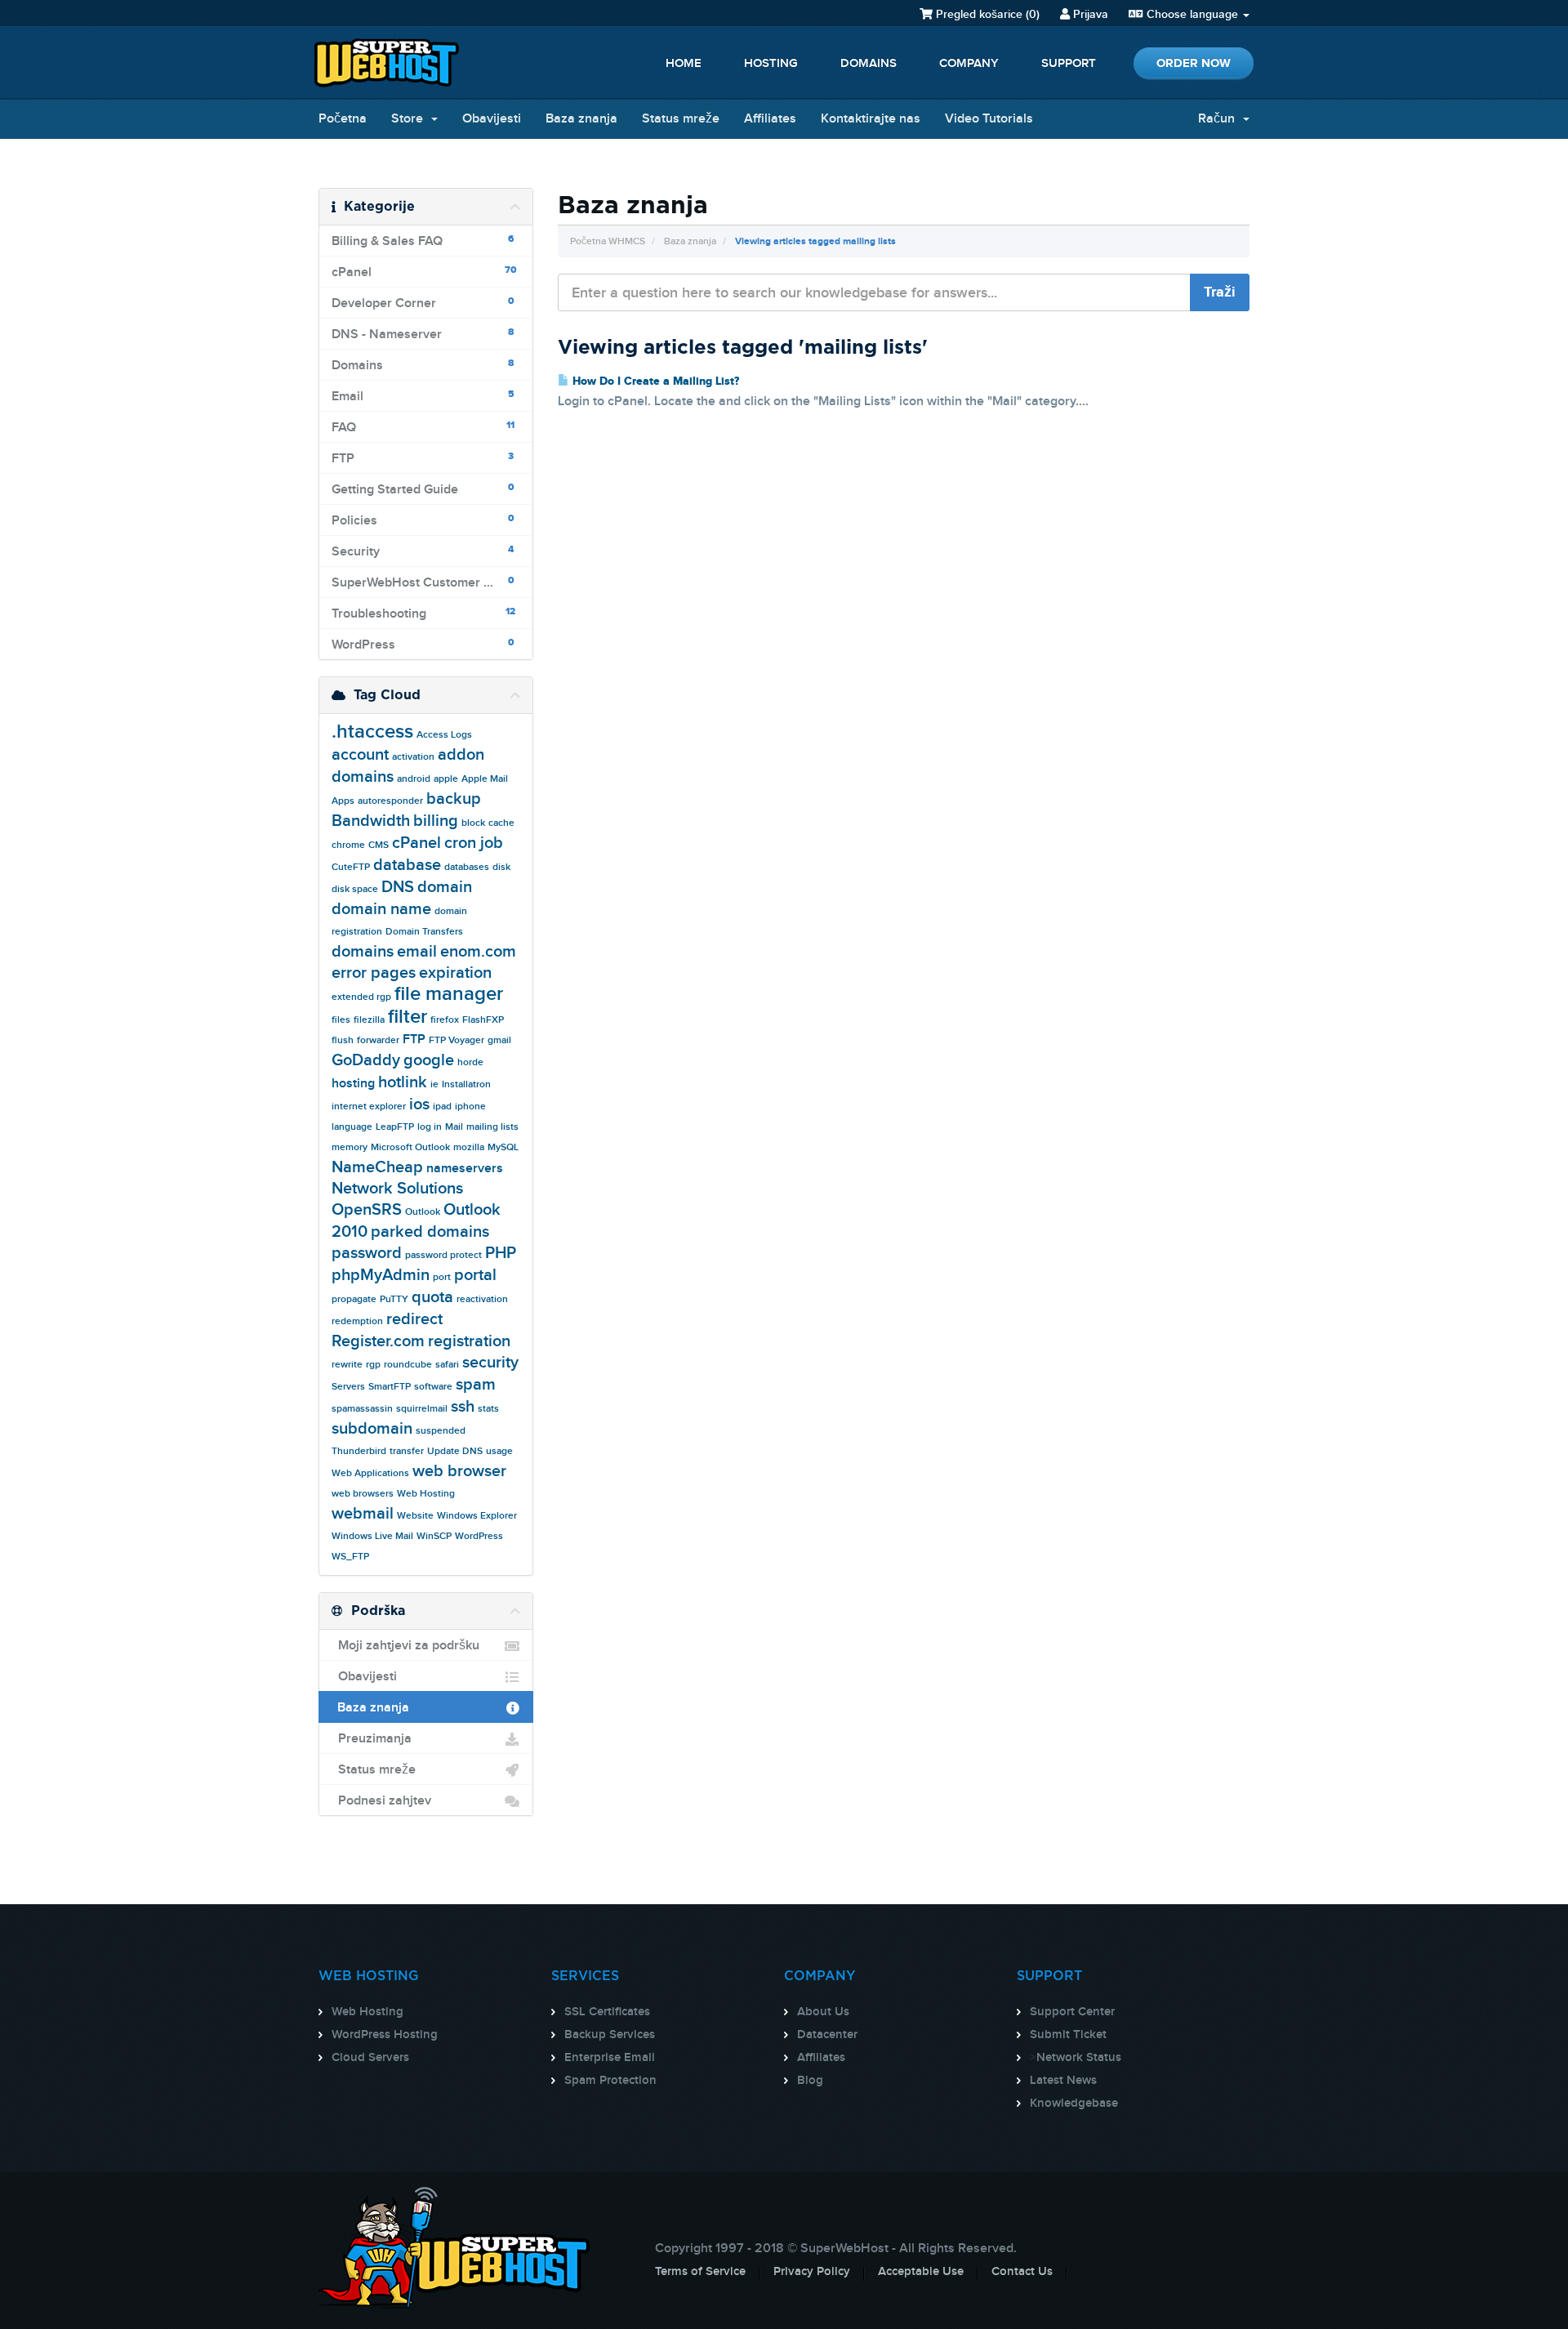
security (490, 1363)
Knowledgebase (1074, 2104)
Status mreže (681, 119)
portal (475, 1275)
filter (408, 1017)
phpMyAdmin (381, 1275)
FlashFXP (483, 1020)
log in (430, 1127)
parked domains (430, 1232)
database (407, 865)
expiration (455, 973)
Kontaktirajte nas (871, 119)
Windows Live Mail (372, 1536)
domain (445, 887)
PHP (501, 1253)
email (417, 952)
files (341, 1020)
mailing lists (492, 1127)
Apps (343, 801)
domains (363, 952)
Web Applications (370, 1473)
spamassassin (362, 1409)
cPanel (416, 843)
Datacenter (827, 2035)
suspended (441, 1431)
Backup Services (610, 2035)
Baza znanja (581, 119)
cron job (474, 843)
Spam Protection (610, 2081)
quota (432, 1297)
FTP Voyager (457, 1040)
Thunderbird (359, 1451)
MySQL (503, 1147)
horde (470, 1062)
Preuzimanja (372, 1739)
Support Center (1072, 2012)
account (360, 755)
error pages (374, 973)
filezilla (369, 1020)
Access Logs (444, 735)
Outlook (423, 1212)
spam (476, 1385)
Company (969, 64)
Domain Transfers (424, 932)
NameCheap (377, 1167)
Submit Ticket (1068, 2035)
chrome (348, 845)
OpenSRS (367, 1210)
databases (467, 867)
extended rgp (361, 997)
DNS (398, 887)
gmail (499, 1040)
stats (488, 1409)
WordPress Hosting (385, 2035)
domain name (381, 909)
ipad (442, 1106)
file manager (449, 994)
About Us (823, 2012)
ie (434, 1084)
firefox (445, 1020)
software (433, 1387)
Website (415, 1516)
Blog (810, 2081)
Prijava (1089, 14)
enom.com (478, 952)
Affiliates (770, 119)
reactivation (482, 1299)
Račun (1220, 119)
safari (447, 1365)
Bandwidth (371, 821)
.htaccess (372, 732)
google (429, 1060)
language (352, 1127)
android (414, 779)
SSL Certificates (607, 2012)
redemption (357, 1321)
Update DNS (455, 1451)
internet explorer (369, 1106)
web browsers (363, 1494)
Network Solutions (397, 1189)
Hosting (771, 64)
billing (436, 821)
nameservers (465, 1169)
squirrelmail (422, 1409)
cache (501, 823)
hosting (353, 1084)
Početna (343, 119)
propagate (354, 1299)
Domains (869, 64)
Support (1069, 64)
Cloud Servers (370, 2058)
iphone (470, 1106)
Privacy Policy (812, 2272)
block (473, 823)
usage (499, 1451)
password (367, 1253)
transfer (407, 1451)
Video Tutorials (989, 119)
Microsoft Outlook (410, 1147)
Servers (348, 1387)
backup (454, 799)
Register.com (378, 1341)
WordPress (479, 1536)
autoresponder (390, 801)
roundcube (408, 1365)
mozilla (469, 1147)
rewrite (347, 1365)
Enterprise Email (610, 2058)
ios (419, 1104)
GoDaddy (366, 1060)
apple (446, 779)
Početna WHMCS (608, 241)
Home (684, 64)
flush (343, 1040)
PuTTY (394, 1299)
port (442, 1277)
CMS (379, 845)
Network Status (1079, 2058)
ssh (463, 1407)
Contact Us (1022, 2272)
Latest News (1063, 2081)
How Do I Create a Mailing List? (654, 381)
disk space (355, 889)
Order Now (1194, 63)
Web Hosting (426, 1494)
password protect (443, 1255)
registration (469, 1341)
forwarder (378, 1040)
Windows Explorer (477, 1516)
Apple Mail (485, 779)
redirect (414, 1319)
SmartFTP (390, 1387)
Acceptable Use (921, 2272)
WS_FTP (350, 1557)
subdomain (372, 1429)
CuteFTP (351, 867)
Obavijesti (492, 119)
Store (410, 119)
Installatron (466, 1084)
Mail (454, 1127)
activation (413, 757)
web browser (459, 1471)
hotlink (403, 1082)
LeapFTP (395, 1127)
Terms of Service (700, 2272)
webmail (363, 1514)
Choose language (1192, 14)
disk (501, 867)
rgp (373, 1365)
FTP (414, 1040)
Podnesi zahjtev (381, 1801)
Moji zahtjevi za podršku (405, 1646)
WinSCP (434, 1536)
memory (350, 1147)
